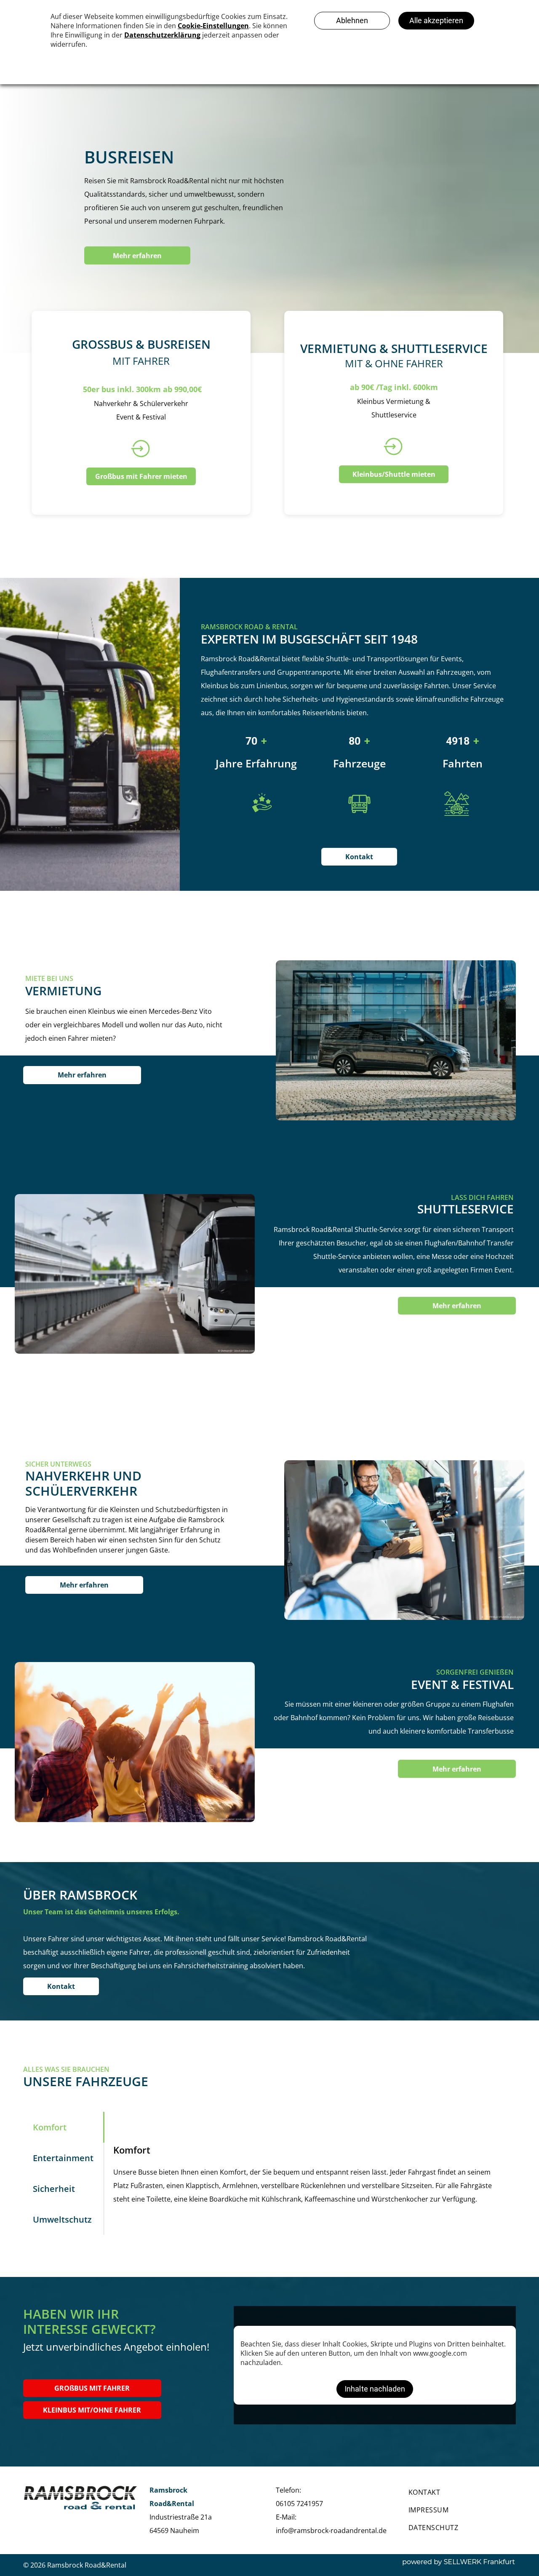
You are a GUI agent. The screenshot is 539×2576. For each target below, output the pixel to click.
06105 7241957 (299, 2504)
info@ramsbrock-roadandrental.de (331, 2531)
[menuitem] (459, 2492)
